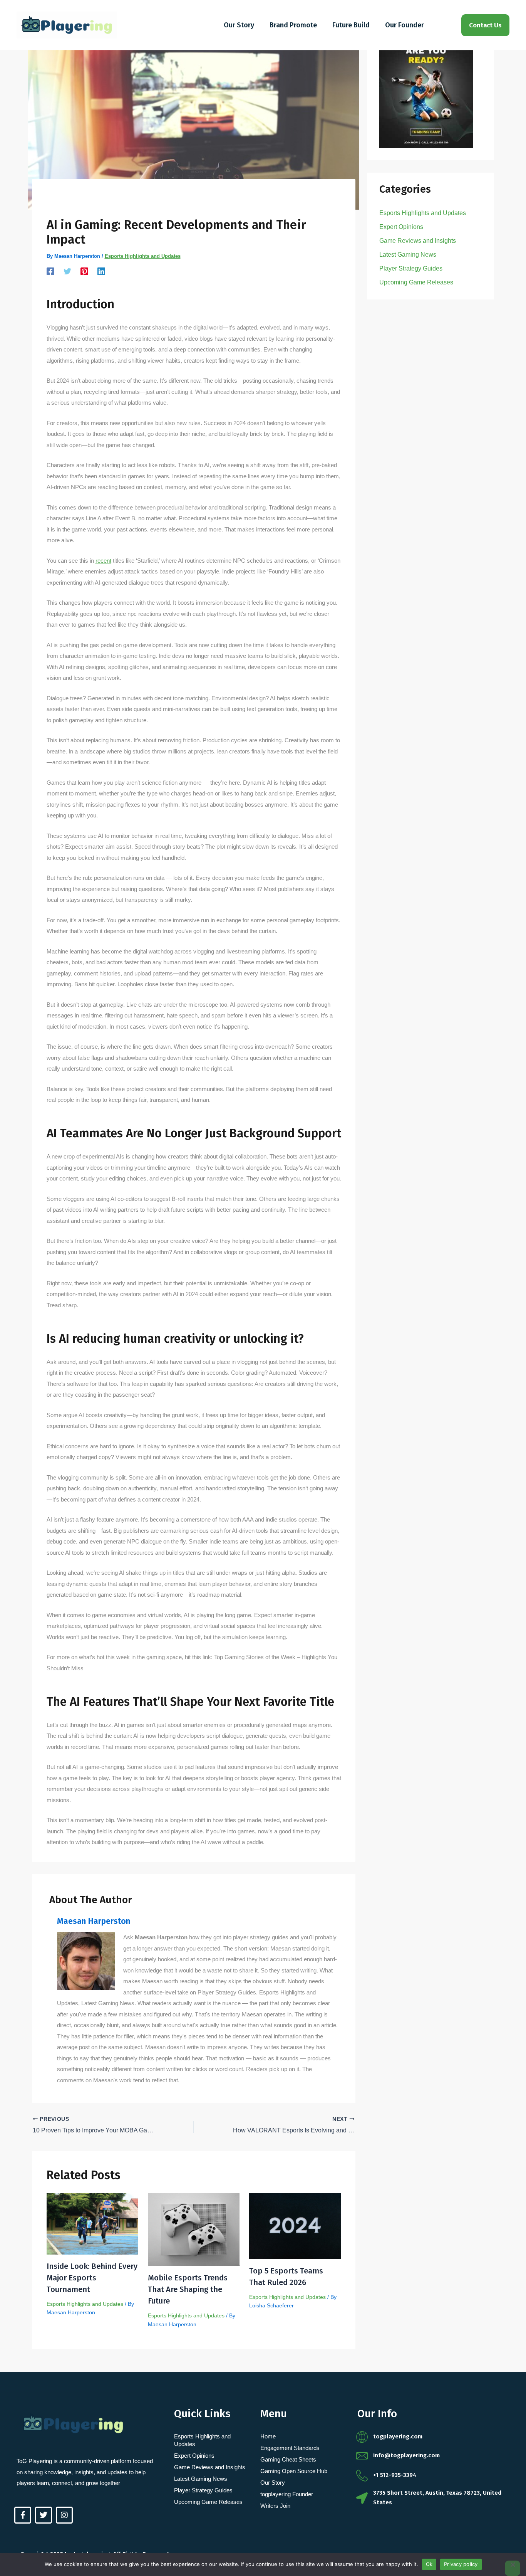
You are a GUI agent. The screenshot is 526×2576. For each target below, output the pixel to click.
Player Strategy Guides (411, 268)
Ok (429, 2564)
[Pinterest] (84, 271)
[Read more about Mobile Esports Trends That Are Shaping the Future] (194, 2229)
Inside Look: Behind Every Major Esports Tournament (92, 2278)
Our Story (239, 25)
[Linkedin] (101, 271)
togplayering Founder (287, 2494)
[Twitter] (67, 271)
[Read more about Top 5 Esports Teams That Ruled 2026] (295, 2225)
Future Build (351, 25)
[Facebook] (50, 271)
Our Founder (405, 25)
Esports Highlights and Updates (143, 256)
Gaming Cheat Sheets (288, 2459)
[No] (513, 2568)
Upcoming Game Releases (416, 282)
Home (268, 2436)
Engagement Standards (290, 2448)
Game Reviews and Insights (418, 241)
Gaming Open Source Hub (294, 2471)
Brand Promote (293, 25)
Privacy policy (461, 2564)
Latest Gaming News (408, 255)
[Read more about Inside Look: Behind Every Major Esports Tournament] (92, 2223)
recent (103, 561)
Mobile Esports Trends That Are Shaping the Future (188, 2289)
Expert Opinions (401, 227)
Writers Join (275, 2506)
